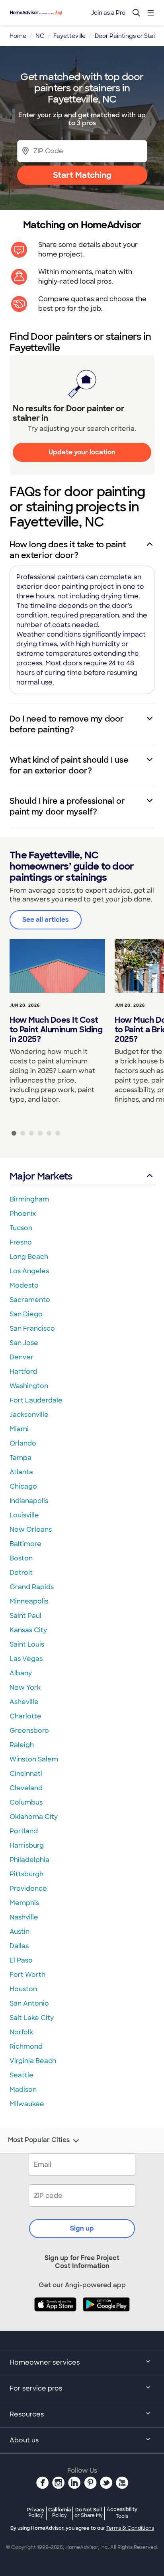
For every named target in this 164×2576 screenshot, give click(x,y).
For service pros (36, 2388)
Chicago (23, 1486)
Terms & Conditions (130, 2528)
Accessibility (122, 2513)
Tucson (21, 1228)
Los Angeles (29, 1271)
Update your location (82, 452)
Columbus (26, 1802)
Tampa (20, 1458)
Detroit (21, 1573)
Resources (27, 2414)
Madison (23, 2090)
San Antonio (29, 2003)
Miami (19, 1429)
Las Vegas (26, 1659)
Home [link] (18, 36)
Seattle (21, 2075)
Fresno (21, 1242)
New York (25, 1687)
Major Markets (41, 1176)
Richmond (26, 2046)
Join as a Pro (108, 13)
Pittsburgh (26, 1874)
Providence (28, 1889)
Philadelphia (29, 1860)
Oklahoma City (34, 1817)
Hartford (23, 1372)
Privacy (36, 2512)
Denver (21, 1357)
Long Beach (29, 1257)
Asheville (24, 1702)
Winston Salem (34, 1759)
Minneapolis (29, 1601)
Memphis (24, 1903)
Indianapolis (29, 1501)
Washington (29, 1386)
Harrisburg (27, 1845)
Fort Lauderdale (36, 1400)
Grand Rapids (32, 1587)
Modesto (24, 1285)
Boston (21, 1558)
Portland (24, 1831)
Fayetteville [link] (69, 36)
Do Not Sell (89, 2512)
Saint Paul (25, 1616)
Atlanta (21, 1472)
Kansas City (28, 1630)
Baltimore (25, 1544)
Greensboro (29, 1731)
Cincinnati (26, 1774)
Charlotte (25, 1716)
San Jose (24, 1343)
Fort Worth (27, 1975)
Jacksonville (29, 1415)
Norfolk (21, 2032)
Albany (21, 1673)
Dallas (19, 1946)
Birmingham (29, 1199)
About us (24, 2440)
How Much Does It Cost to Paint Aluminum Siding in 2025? (56, 1030)
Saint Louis (27, 1644)
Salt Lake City (32, 2018)
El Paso (21, 1960)
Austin (20, 1932)
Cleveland (26, 1788)
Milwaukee (27, 2104)
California (60, 2512)
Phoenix (23, 1214)
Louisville (24, 1515)
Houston (23, 1989)
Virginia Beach (33, 2061)
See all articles (46, 920)
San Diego (26, 1314)
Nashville (24, 1917)
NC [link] (40, 36)
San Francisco (32, 1328)
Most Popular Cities (39, 2140)
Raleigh (22, 1745)
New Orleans (31, 1530)
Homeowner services (45, 2362)
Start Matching (82, 175)
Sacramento (30, 1300)
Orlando (23, 1443)
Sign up (82, 2228)
